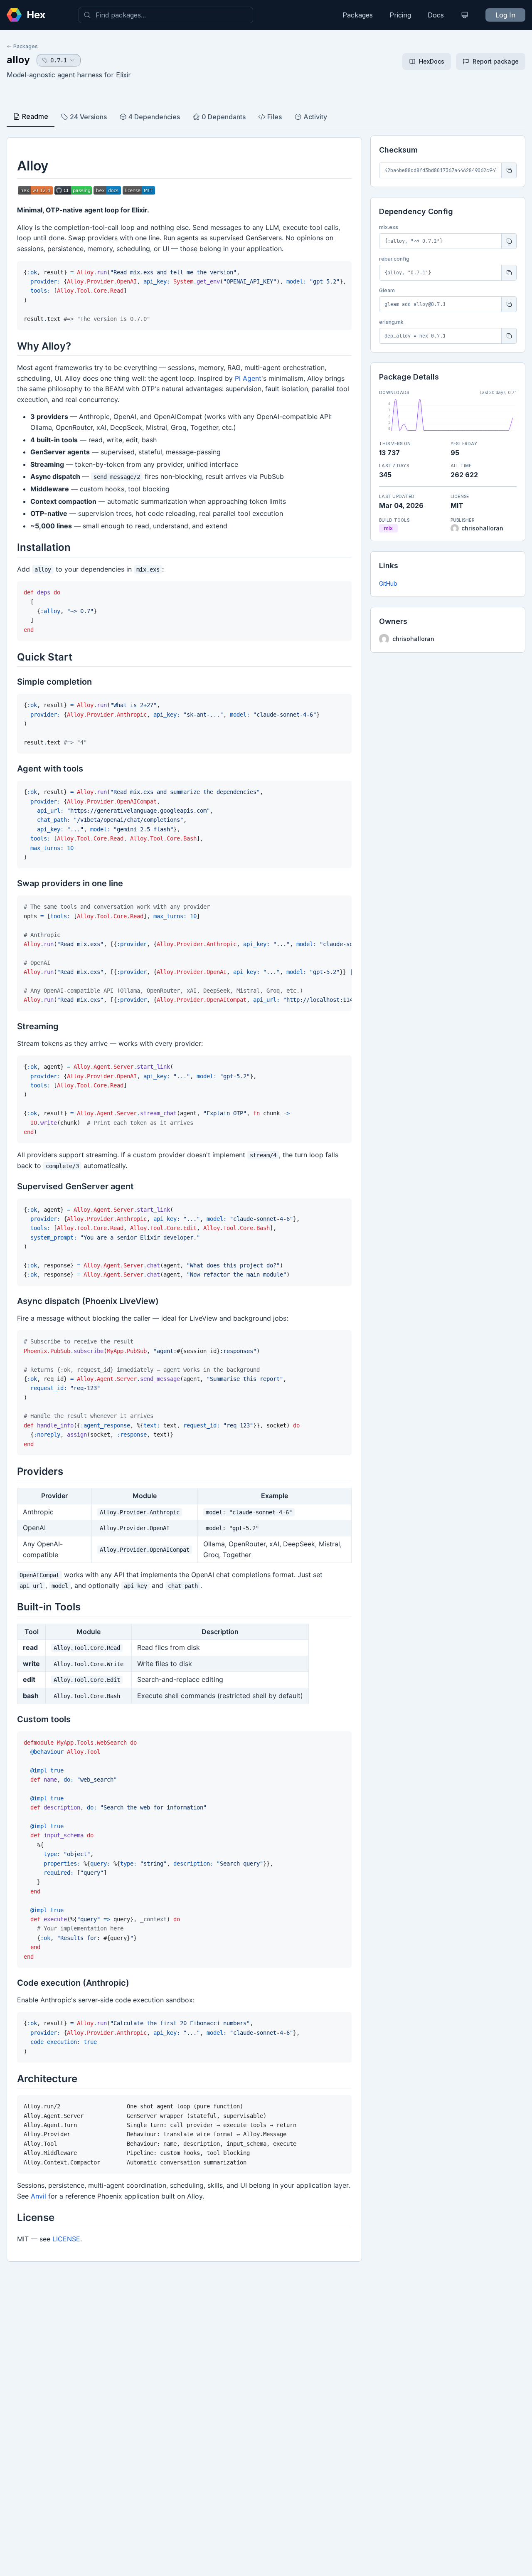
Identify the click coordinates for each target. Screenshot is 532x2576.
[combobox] (166, 15)
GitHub (388, 583)
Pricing (400, 15)
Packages (358, 15)
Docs (436, 15)
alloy (18, 60)
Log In (505, 15)
